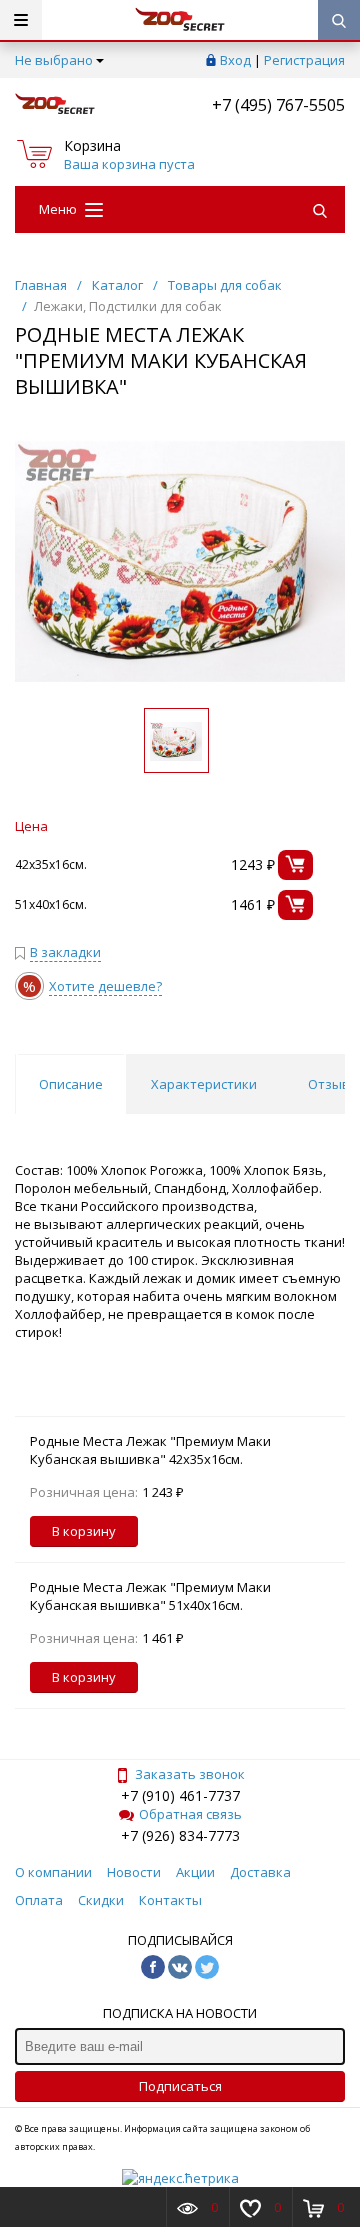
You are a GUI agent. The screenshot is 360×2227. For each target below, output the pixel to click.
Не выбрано (54, 60)
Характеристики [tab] (204, 1084)
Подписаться (180, 2086)
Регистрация (304, 60)
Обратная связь (190, 1814)
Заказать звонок (190, 1774)
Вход (235, 60)
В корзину (84, 1531)
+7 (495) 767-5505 (278, 105)
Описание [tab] (71, 1084)
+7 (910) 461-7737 (180, 1795)
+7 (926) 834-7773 (180, 1835)
